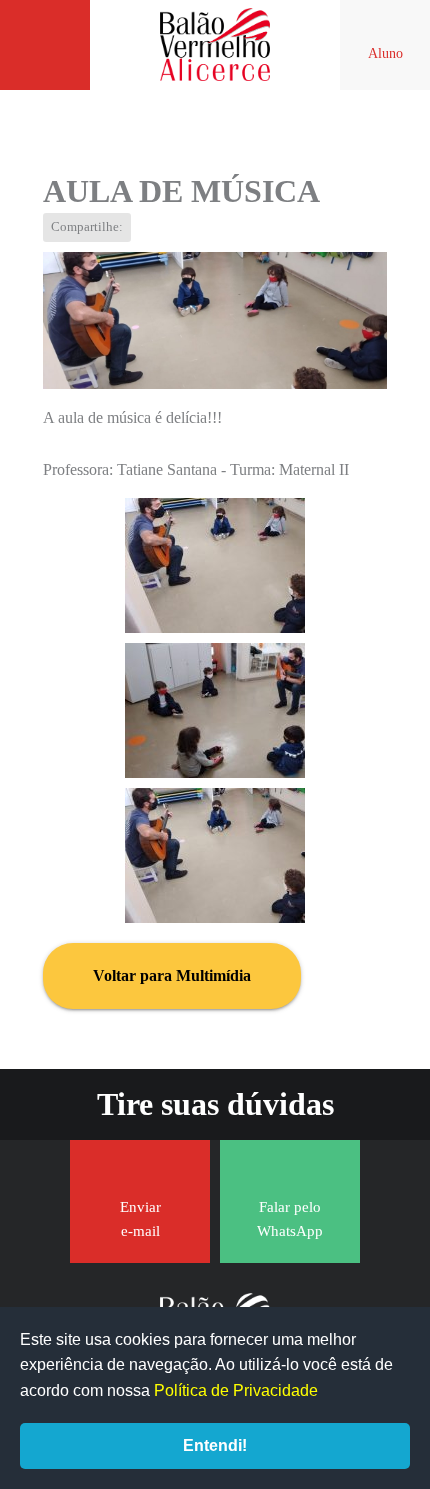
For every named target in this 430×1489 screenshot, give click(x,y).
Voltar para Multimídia (172, 975)
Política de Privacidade (236, 1390)
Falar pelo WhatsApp (290, 1219)
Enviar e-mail (140, 1219)
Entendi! (215, 1445)
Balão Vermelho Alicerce (215, 45)
